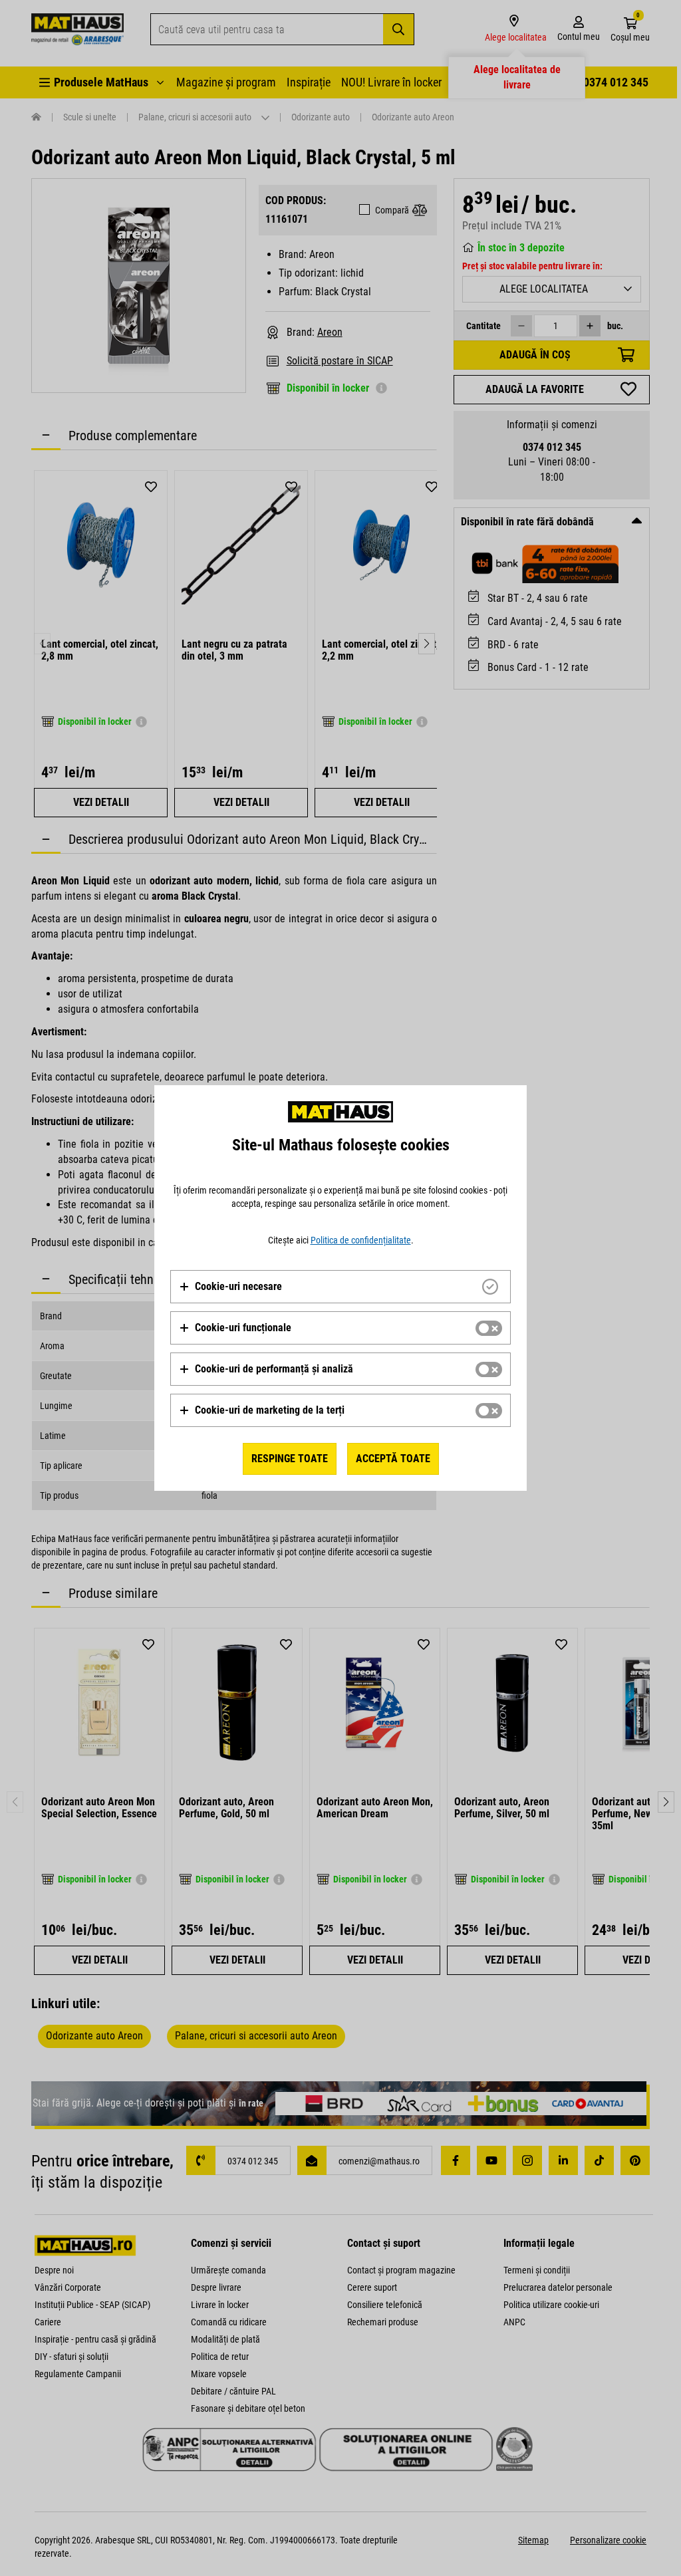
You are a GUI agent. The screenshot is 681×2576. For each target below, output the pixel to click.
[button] (230, 1287)
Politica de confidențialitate (361, 1240)
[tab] (340, 1287)
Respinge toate (290, 1459)
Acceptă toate (393, 1459)
